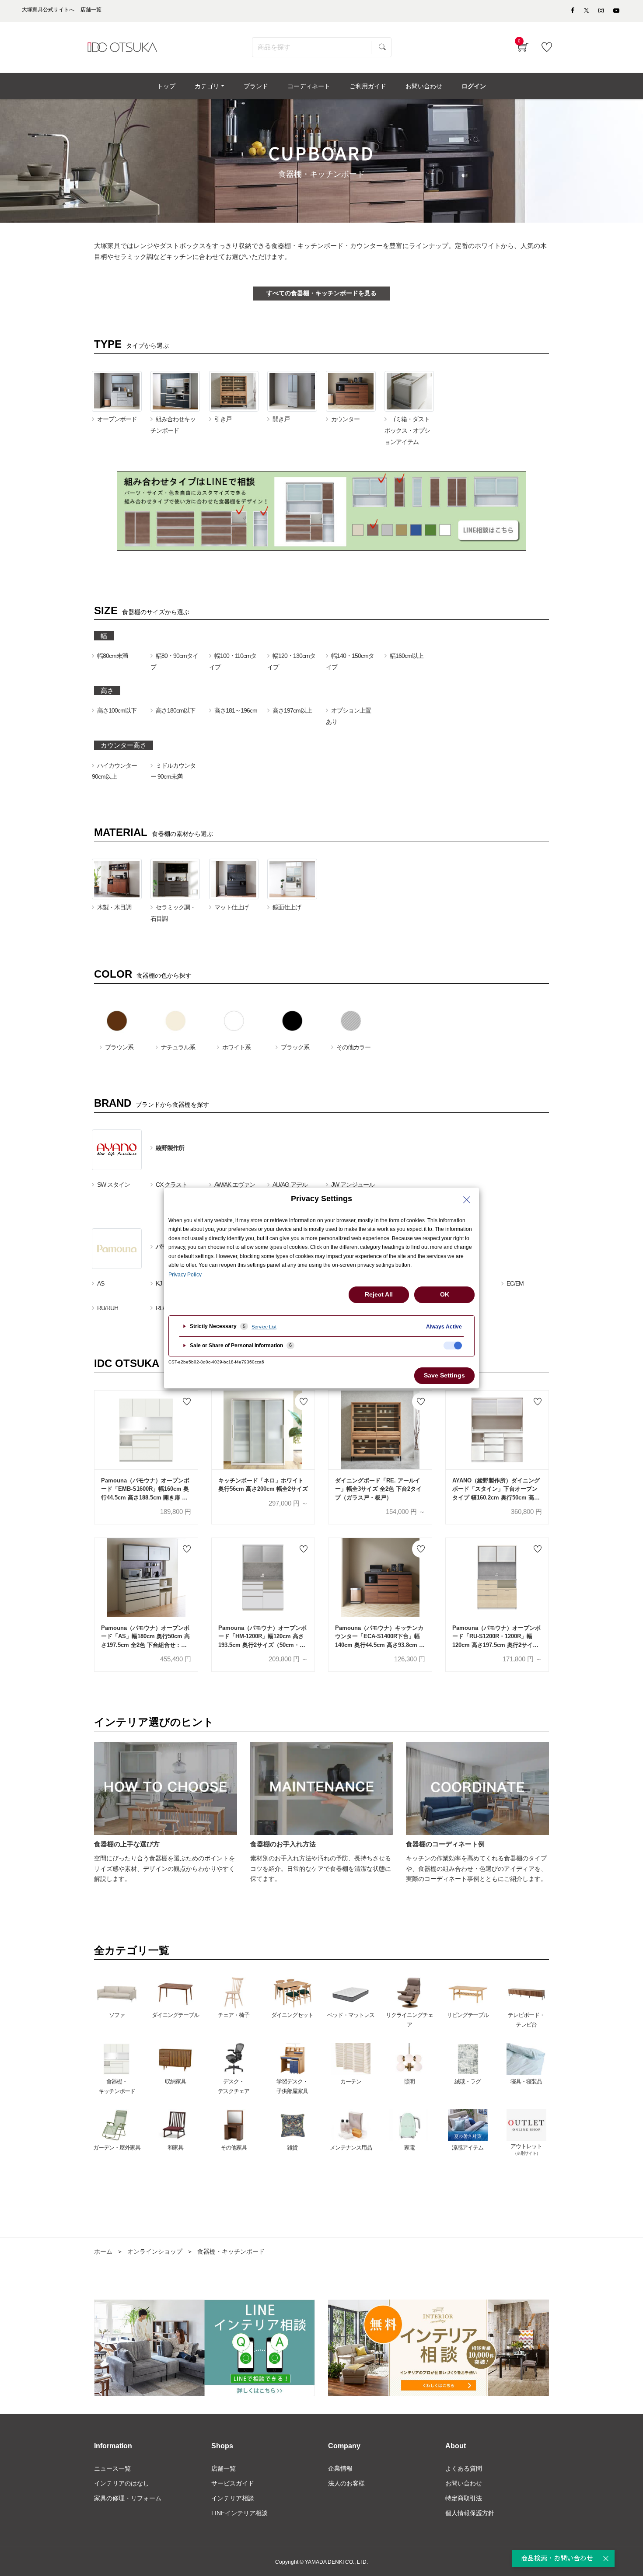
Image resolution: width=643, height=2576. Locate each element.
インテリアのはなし (122, 2483)
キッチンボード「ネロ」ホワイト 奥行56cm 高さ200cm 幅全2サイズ (263, 1485)
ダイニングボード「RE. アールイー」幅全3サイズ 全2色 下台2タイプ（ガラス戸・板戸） (378, 1489)
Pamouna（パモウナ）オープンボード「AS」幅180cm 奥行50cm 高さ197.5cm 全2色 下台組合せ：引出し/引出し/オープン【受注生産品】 (145, 1637)
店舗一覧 (224, 2468)
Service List (264, 1327)
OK (445, 1294)
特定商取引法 (464, 2498)
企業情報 (340, 2468)
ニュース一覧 (112, 2468)
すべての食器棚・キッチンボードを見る (321, 293)
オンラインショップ (155, 2251)
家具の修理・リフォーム (128, 2498)
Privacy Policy (185, 1275)
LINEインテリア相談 (239, 2513)
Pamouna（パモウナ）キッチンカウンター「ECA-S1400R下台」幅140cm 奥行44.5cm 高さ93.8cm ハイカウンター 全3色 (380, 1637)
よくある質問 (464, 2468)
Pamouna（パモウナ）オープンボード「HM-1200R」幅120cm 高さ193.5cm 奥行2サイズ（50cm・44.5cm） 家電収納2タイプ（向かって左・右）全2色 (262, 1637)
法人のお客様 (346, 2483)
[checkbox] (453, 1346)
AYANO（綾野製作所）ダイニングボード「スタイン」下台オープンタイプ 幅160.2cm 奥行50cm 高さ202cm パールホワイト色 (496, 1490)
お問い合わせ (464, 2483)
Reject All (379, 1294)
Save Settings (444, 1375)
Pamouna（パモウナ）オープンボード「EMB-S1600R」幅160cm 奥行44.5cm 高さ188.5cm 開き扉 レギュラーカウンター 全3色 (145, 1490)
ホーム (103, 2251)
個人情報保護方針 (470, 2513)
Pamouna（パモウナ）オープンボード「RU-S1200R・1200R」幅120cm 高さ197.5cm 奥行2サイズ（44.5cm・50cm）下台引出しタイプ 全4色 (496, 1637)
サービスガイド (233, 2483)
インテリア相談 (233, 2498)
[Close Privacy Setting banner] (467, 1200)
